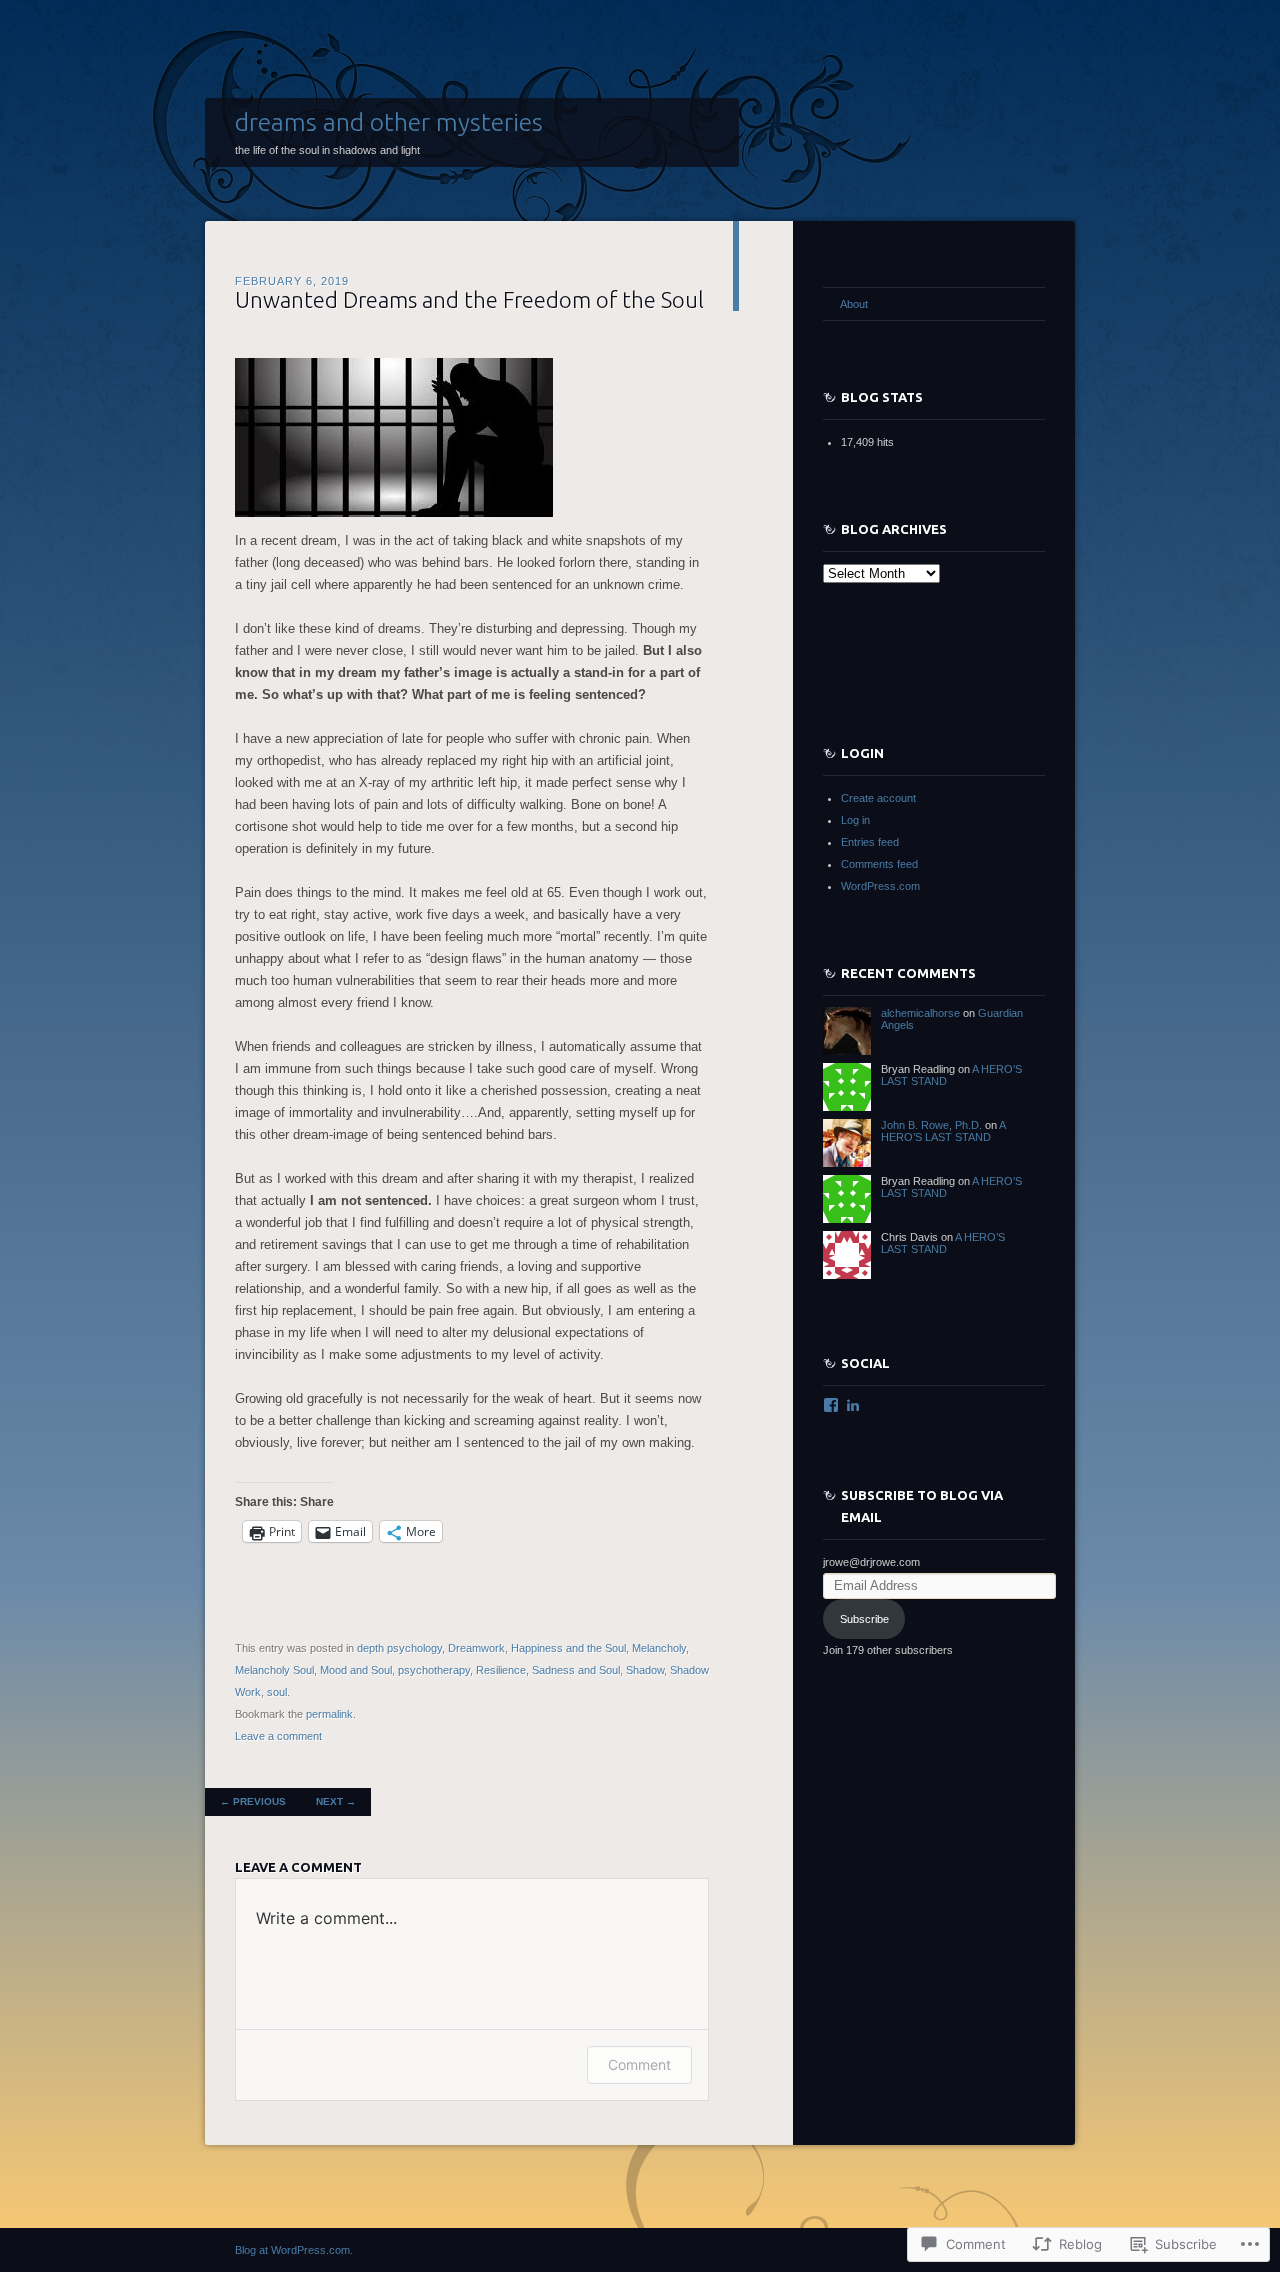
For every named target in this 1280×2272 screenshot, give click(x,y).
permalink (329, 1714)
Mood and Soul (356, 1670)
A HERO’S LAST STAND (943, 1131)
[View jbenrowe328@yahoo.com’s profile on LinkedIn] (853, 1405)
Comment (639, 2064)
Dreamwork (476, 1648)
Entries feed (870, 842)
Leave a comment (278, 1736)
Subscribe (864, 1619)
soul (277, 1692)
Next (336, 1801)
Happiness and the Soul (568, 1648)
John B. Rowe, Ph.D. (931, 1125)
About (854, 304)
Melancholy (659, 1648)
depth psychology (399, 1648)
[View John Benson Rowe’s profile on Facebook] (831, 1405)
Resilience (501, 1670)
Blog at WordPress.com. (294, 2250)
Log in (855, 820)
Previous (253, 1801)
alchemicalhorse (920, 1013)
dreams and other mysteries (389, 122)
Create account (878, 798)
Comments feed (879, 864)
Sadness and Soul (576, 1670)
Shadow (645, 1670)
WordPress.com (880, 886)
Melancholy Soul (274, 1670)
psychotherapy (434, 1670)
